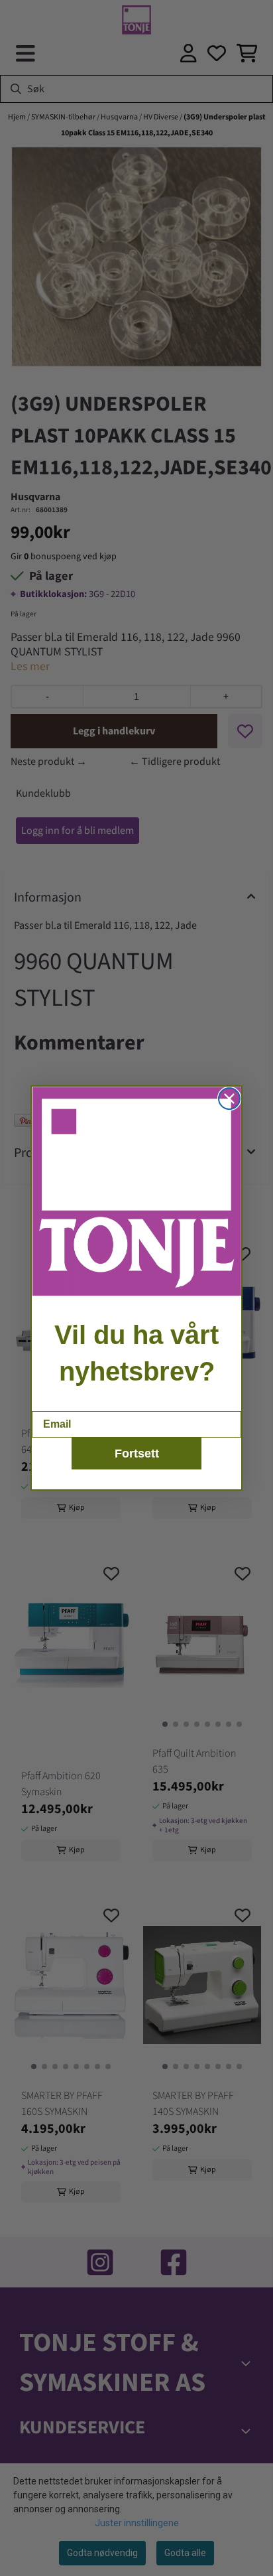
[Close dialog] (229, 1099)
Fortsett (137, 1454)
